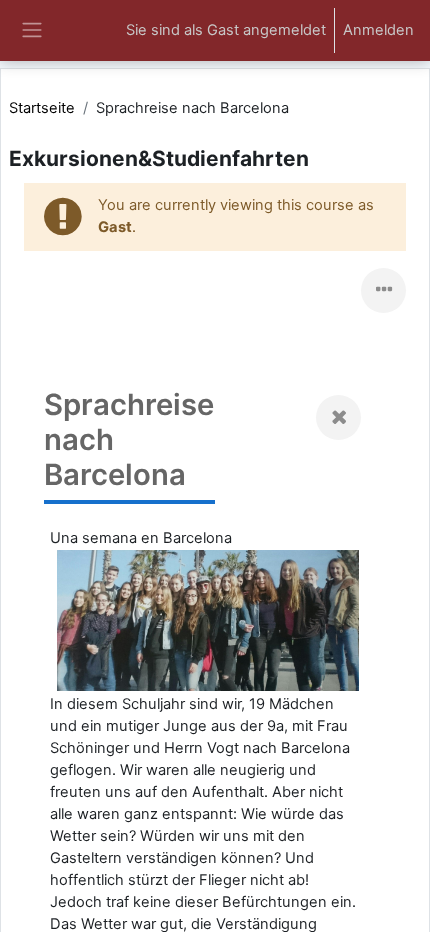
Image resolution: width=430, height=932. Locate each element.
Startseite (42, 108)
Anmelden (378, 30)
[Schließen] (338, 417)
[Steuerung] (383, 290)
